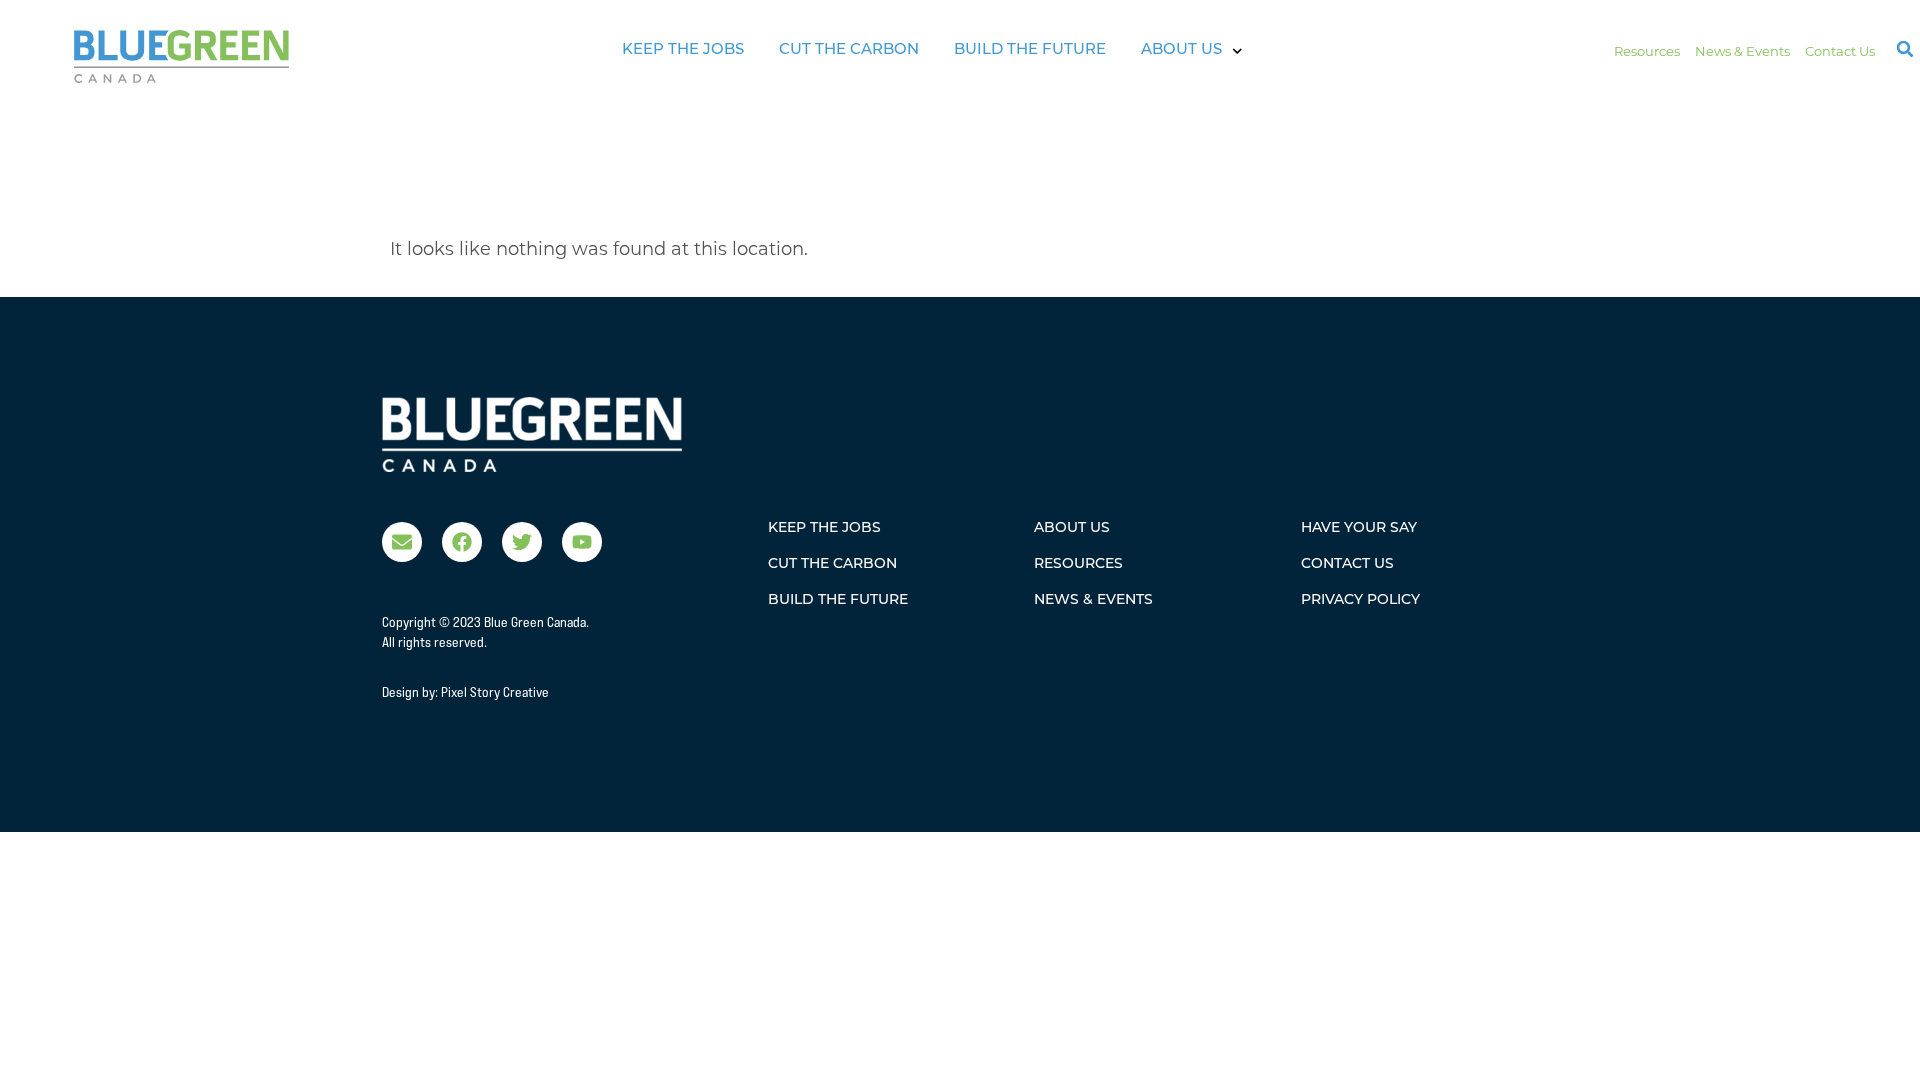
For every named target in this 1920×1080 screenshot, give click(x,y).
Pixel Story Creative (495, 692)
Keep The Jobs (683, 50)
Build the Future (1030, 50)
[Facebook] (462, 542)
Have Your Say (1359, 528)
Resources (1647, 51)
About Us (1181, 50)
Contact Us (1840, 51)
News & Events (1742, 51)
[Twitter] (522, 542)
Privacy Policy (1360, 600)
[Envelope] (402, 542)
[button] (1905, 49)
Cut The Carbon (849, 50)
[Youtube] (582, 542)
